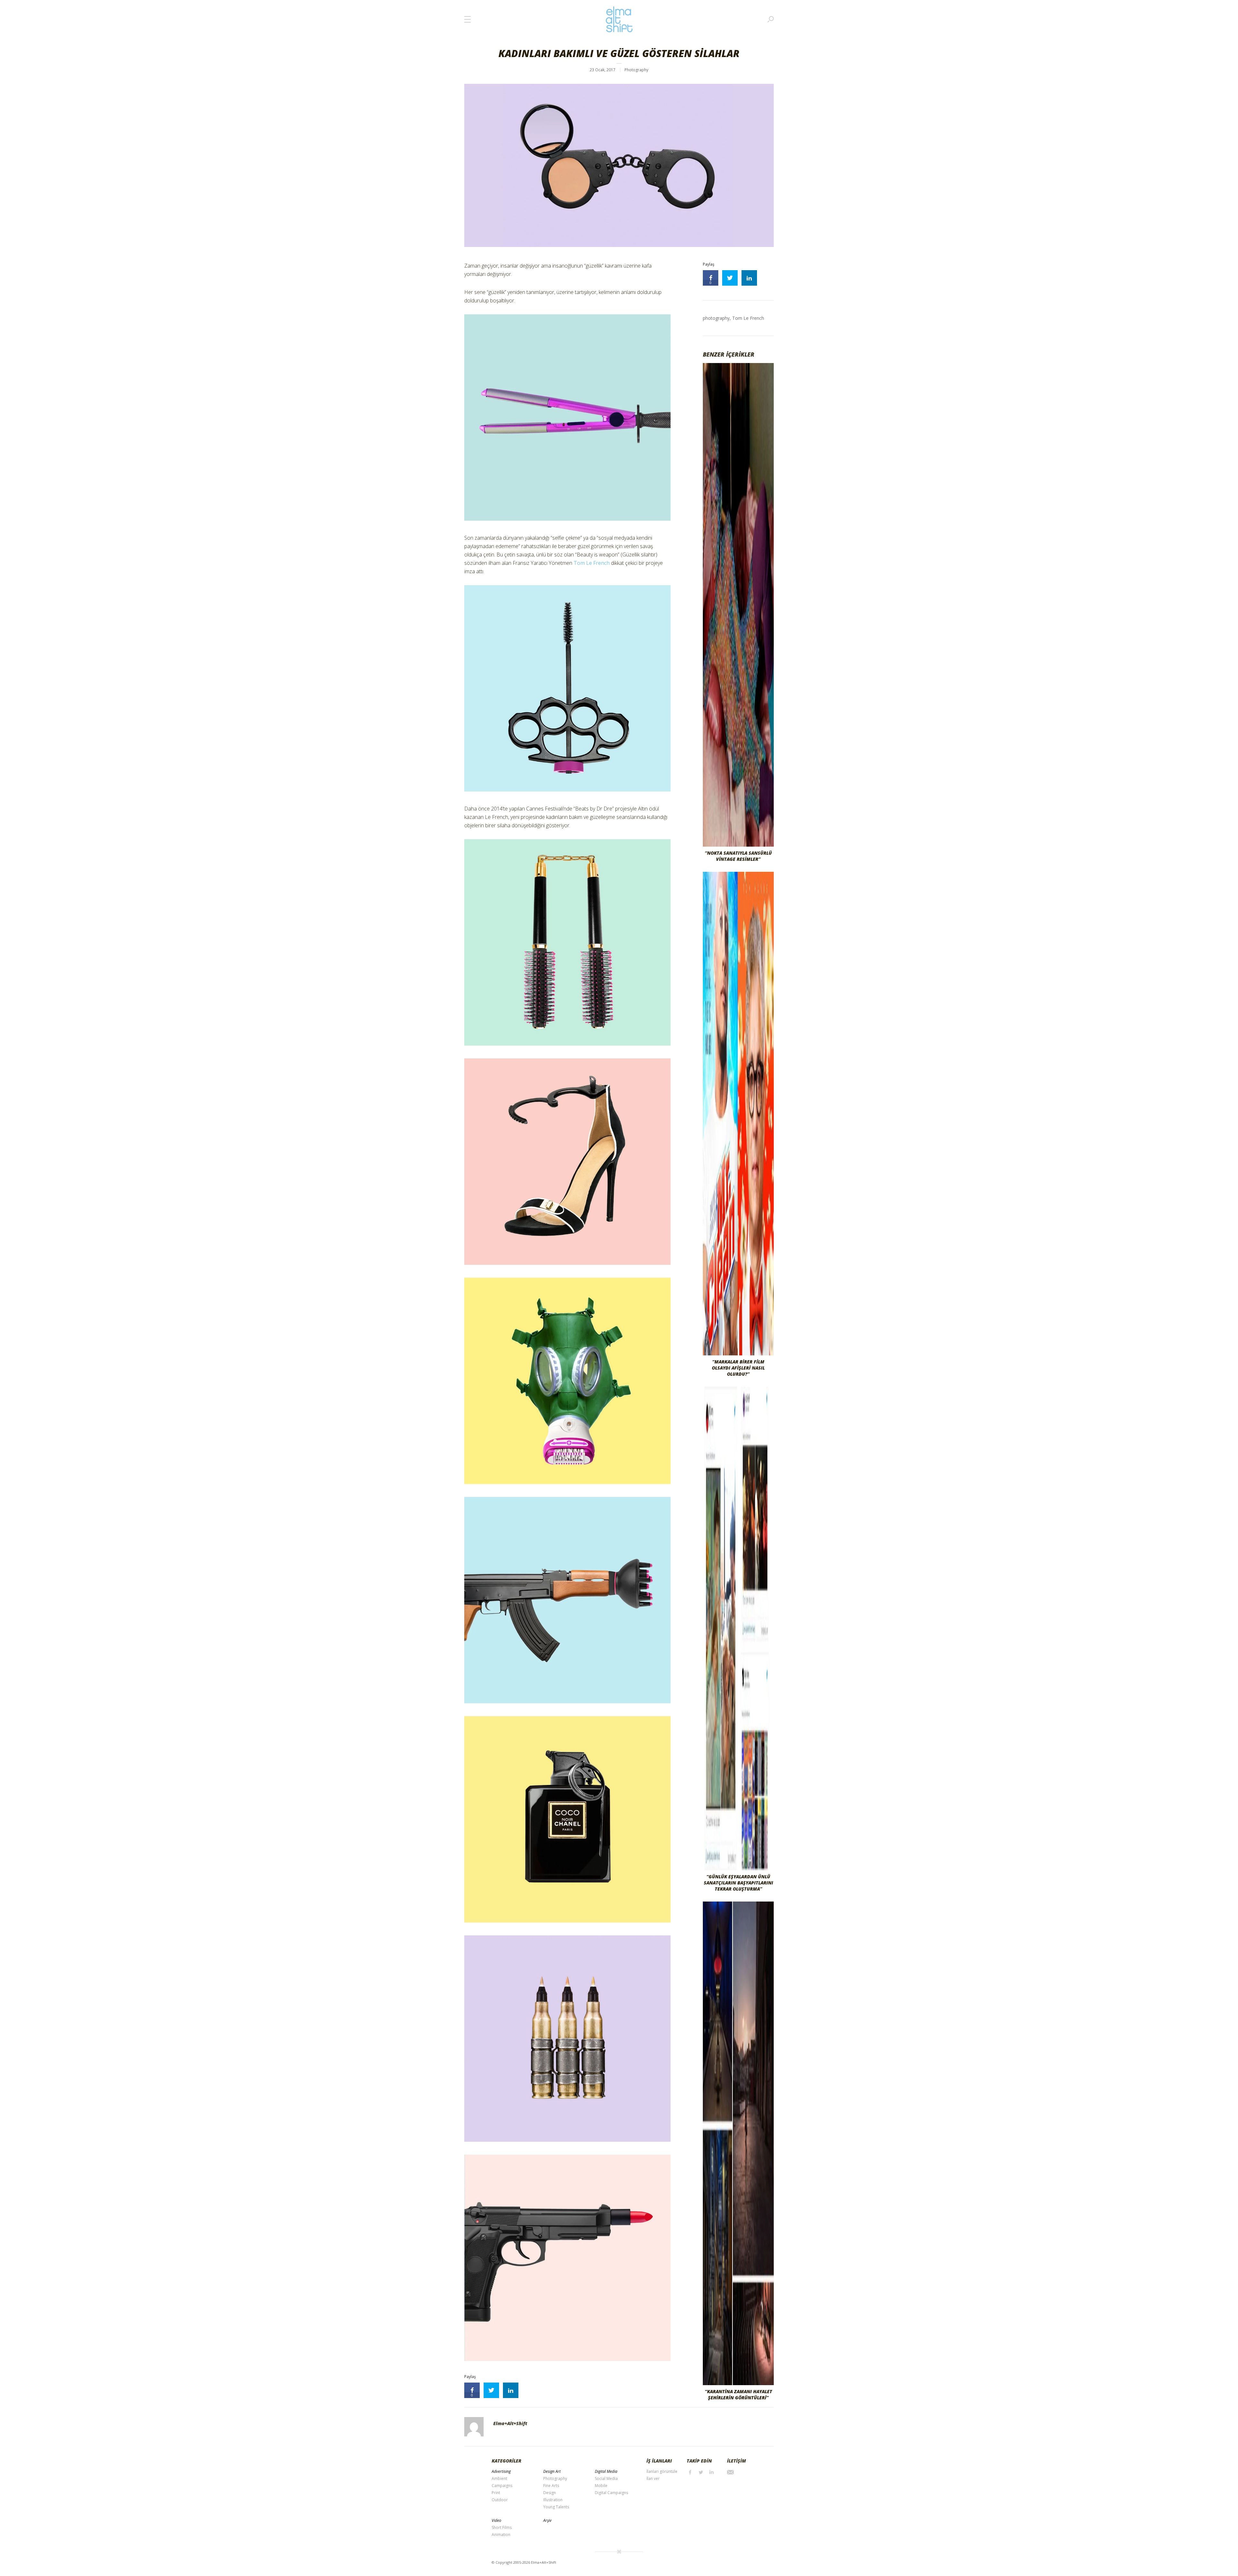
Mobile (601, 2486)
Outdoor (500, 2500)
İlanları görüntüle (662, 2471)
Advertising (501, 2471)
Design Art (552, 2471)
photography (716, 318)
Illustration (553, 2500)
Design (550, 2493)
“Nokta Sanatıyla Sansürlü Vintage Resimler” (738, 856)
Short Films (502, 2527)
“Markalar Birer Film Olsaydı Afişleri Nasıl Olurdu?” (738, 1368)
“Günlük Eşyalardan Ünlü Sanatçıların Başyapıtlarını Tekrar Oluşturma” (738, 1883)
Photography (636, 70)
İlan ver (653, 2478)
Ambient (499, 2478)
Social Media (606, 2478)
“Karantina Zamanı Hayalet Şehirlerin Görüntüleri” (738, 2394)
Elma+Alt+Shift (510, 2423)
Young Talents (556, 2507)
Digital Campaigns (611, 2493)
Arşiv (547, 2520)
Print (496, 2493)
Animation (501, 2535)
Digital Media (606, 2471)
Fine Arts (551, 2486)
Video (496, 2520)
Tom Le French (592, 563)
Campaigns (502, 2486)
